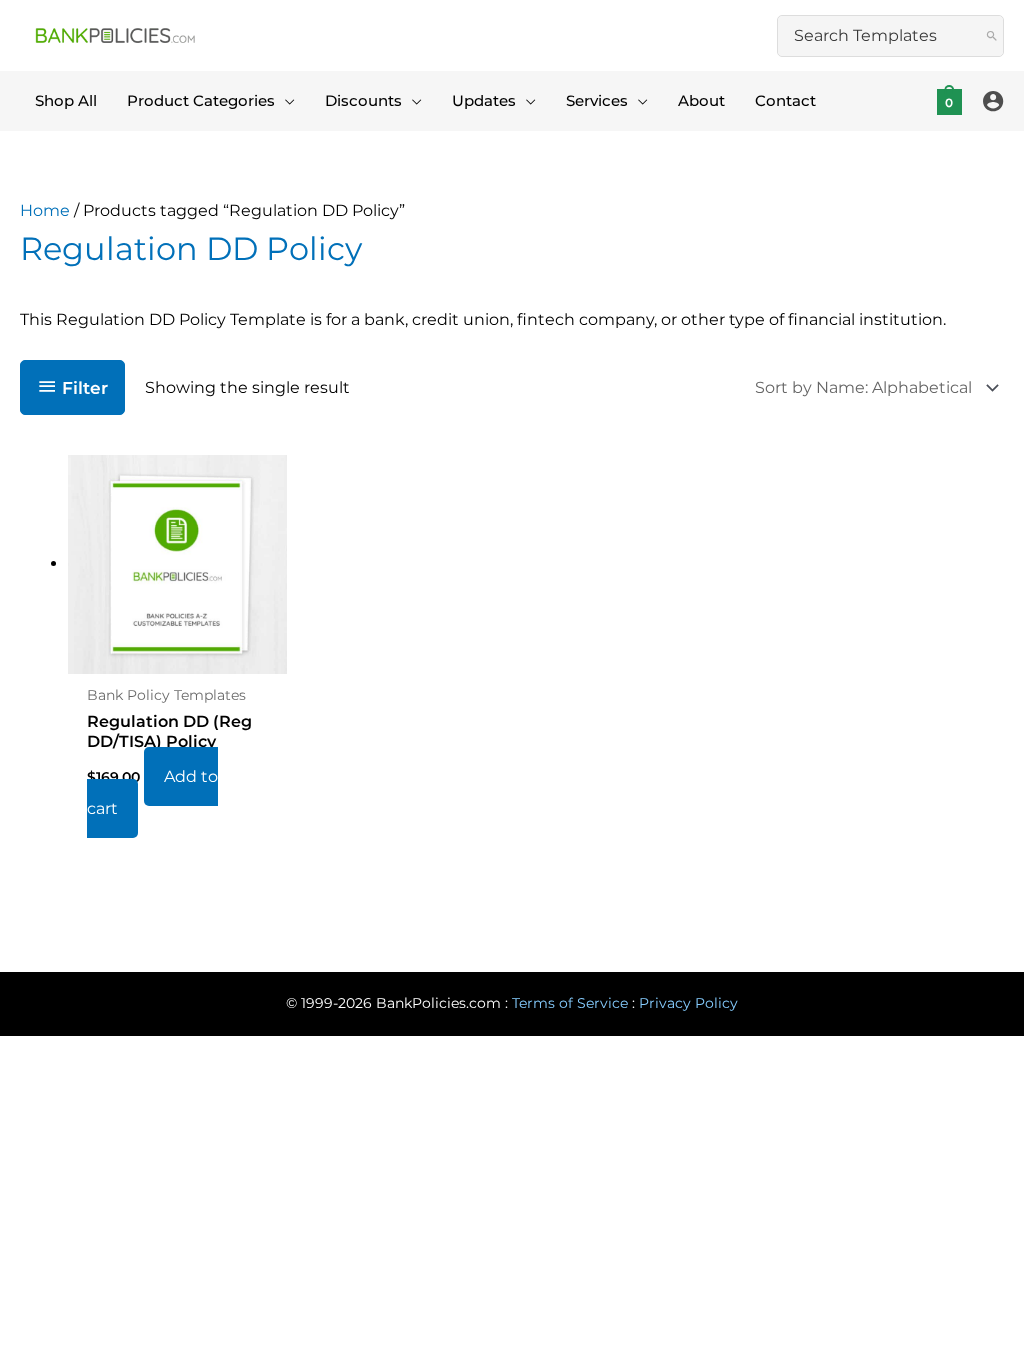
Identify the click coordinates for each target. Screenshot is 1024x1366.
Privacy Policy (688, 1003)
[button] (285, 101)
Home (45, 210)
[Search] (992, 36)
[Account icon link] (993, 101)
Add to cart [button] (152, 792)
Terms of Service (570, 1003)
